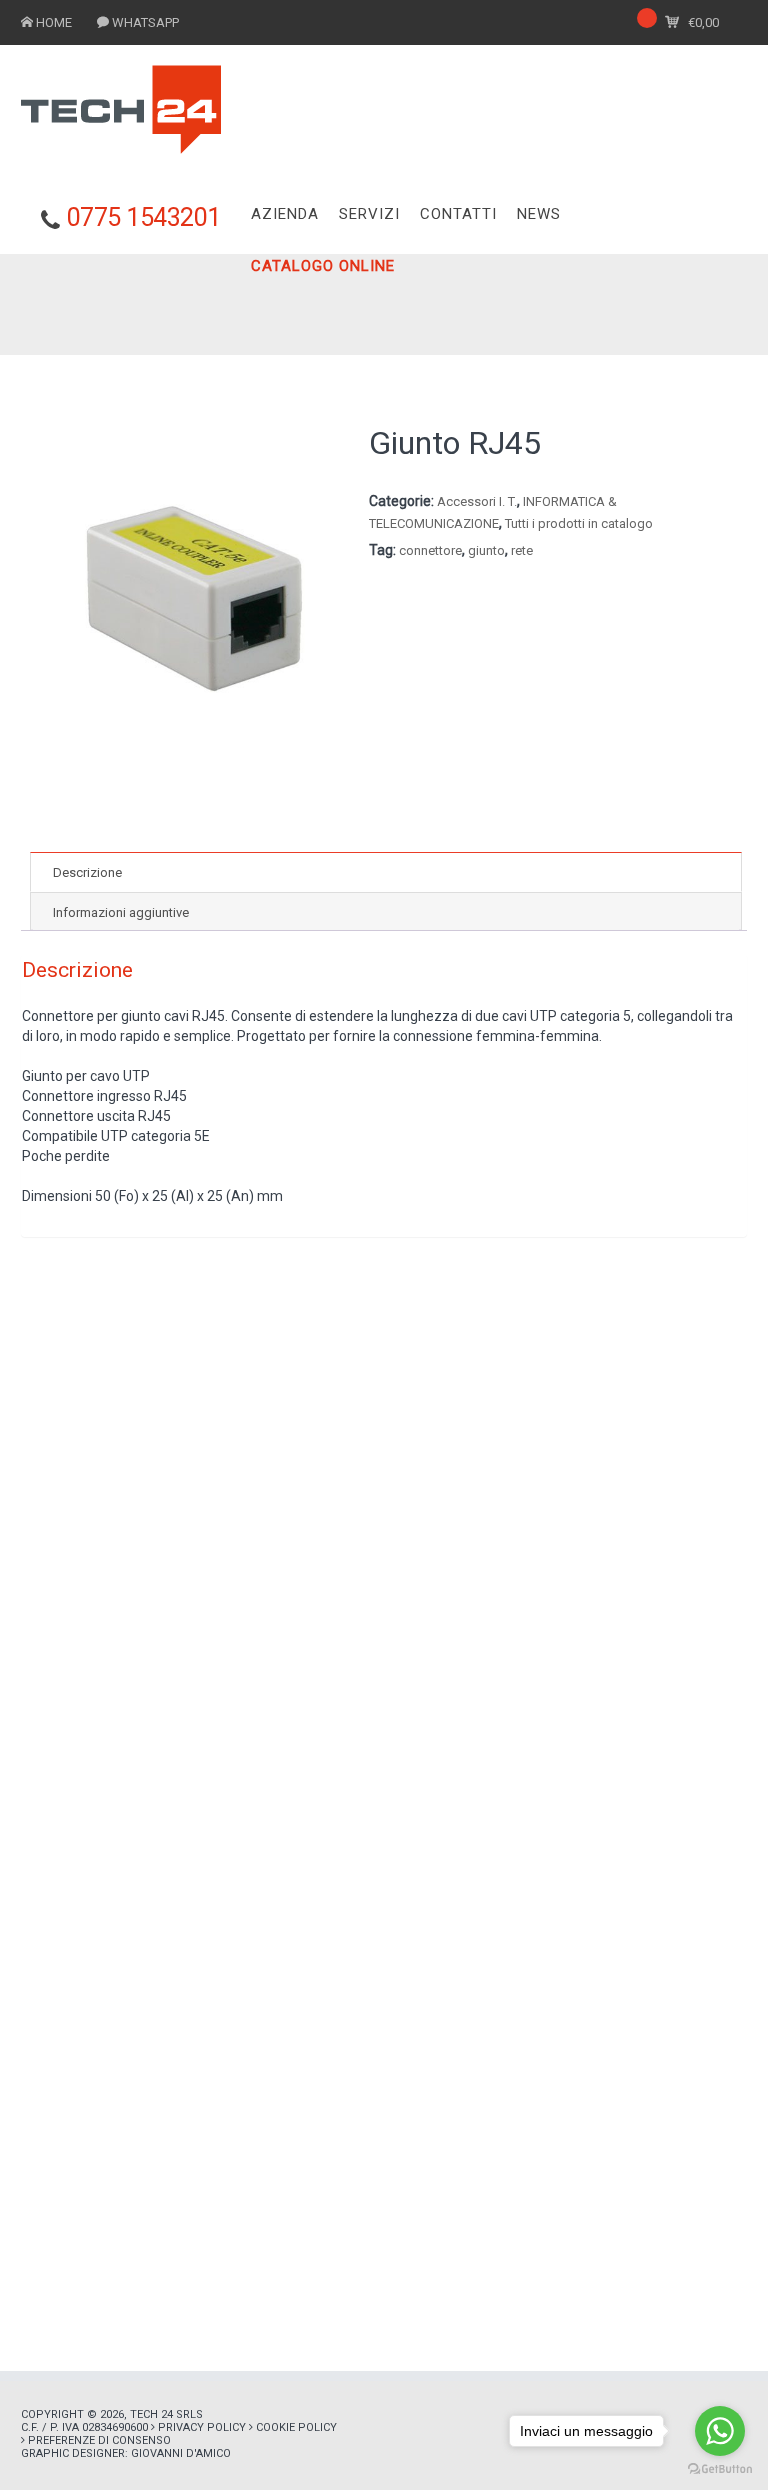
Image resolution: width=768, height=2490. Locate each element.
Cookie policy (296, 2427)
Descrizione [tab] (87, 872)
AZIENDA (285, 214)
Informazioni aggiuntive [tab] (121, 912)
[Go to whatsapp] (720, 2431)
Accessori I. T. (477, 501)
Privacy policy (202, 2427)
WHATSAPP (145, 22)
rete (522, 550)
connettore (430, 550)
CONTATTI (458, 214)
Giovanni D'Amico (181, 2453)
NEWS (539, 214)
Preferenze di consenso (99, 2440)
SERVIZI (369, 214)
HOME (54, 22)
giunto (486, 550)
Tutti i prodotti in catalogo (579, 523)
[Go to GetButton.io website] (720, 2469)
